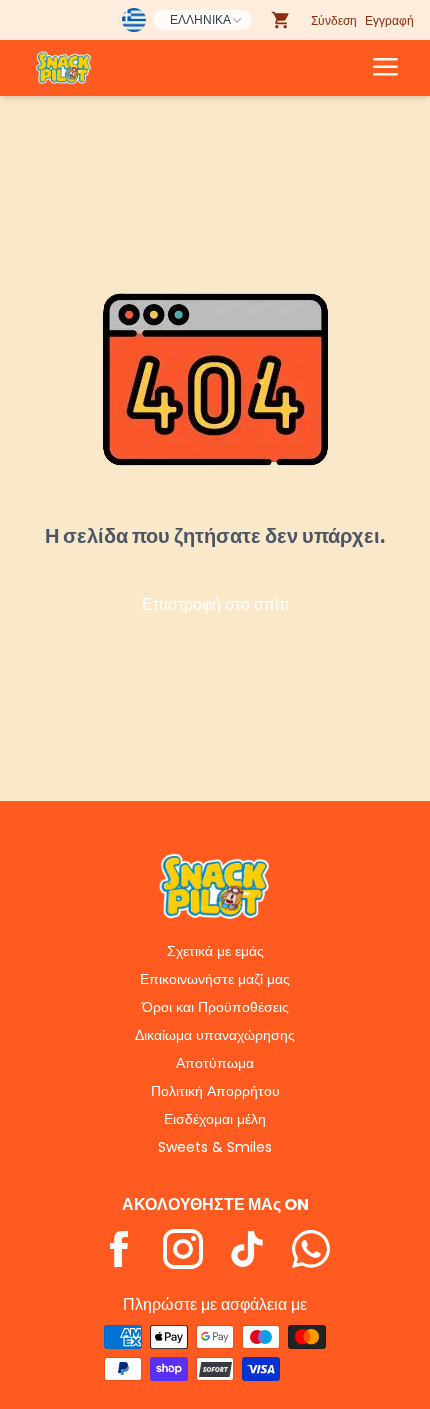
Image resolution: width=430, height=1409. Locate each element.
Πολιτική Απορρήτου (215, 1091)
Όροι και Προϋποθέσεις (215, 1007)
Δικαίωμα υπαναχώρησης (215, 1035)
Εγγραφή (389, 20)
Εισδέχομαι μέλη (215, 1119)
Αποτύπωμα (215, 1063)
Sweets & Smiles (215, 1147)
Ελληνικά (200, 19)
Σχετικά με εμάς (215, 951)
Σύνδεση (334, 20)
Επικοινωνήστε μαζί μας (215, 979)
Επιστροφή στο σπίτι (215, 604)
